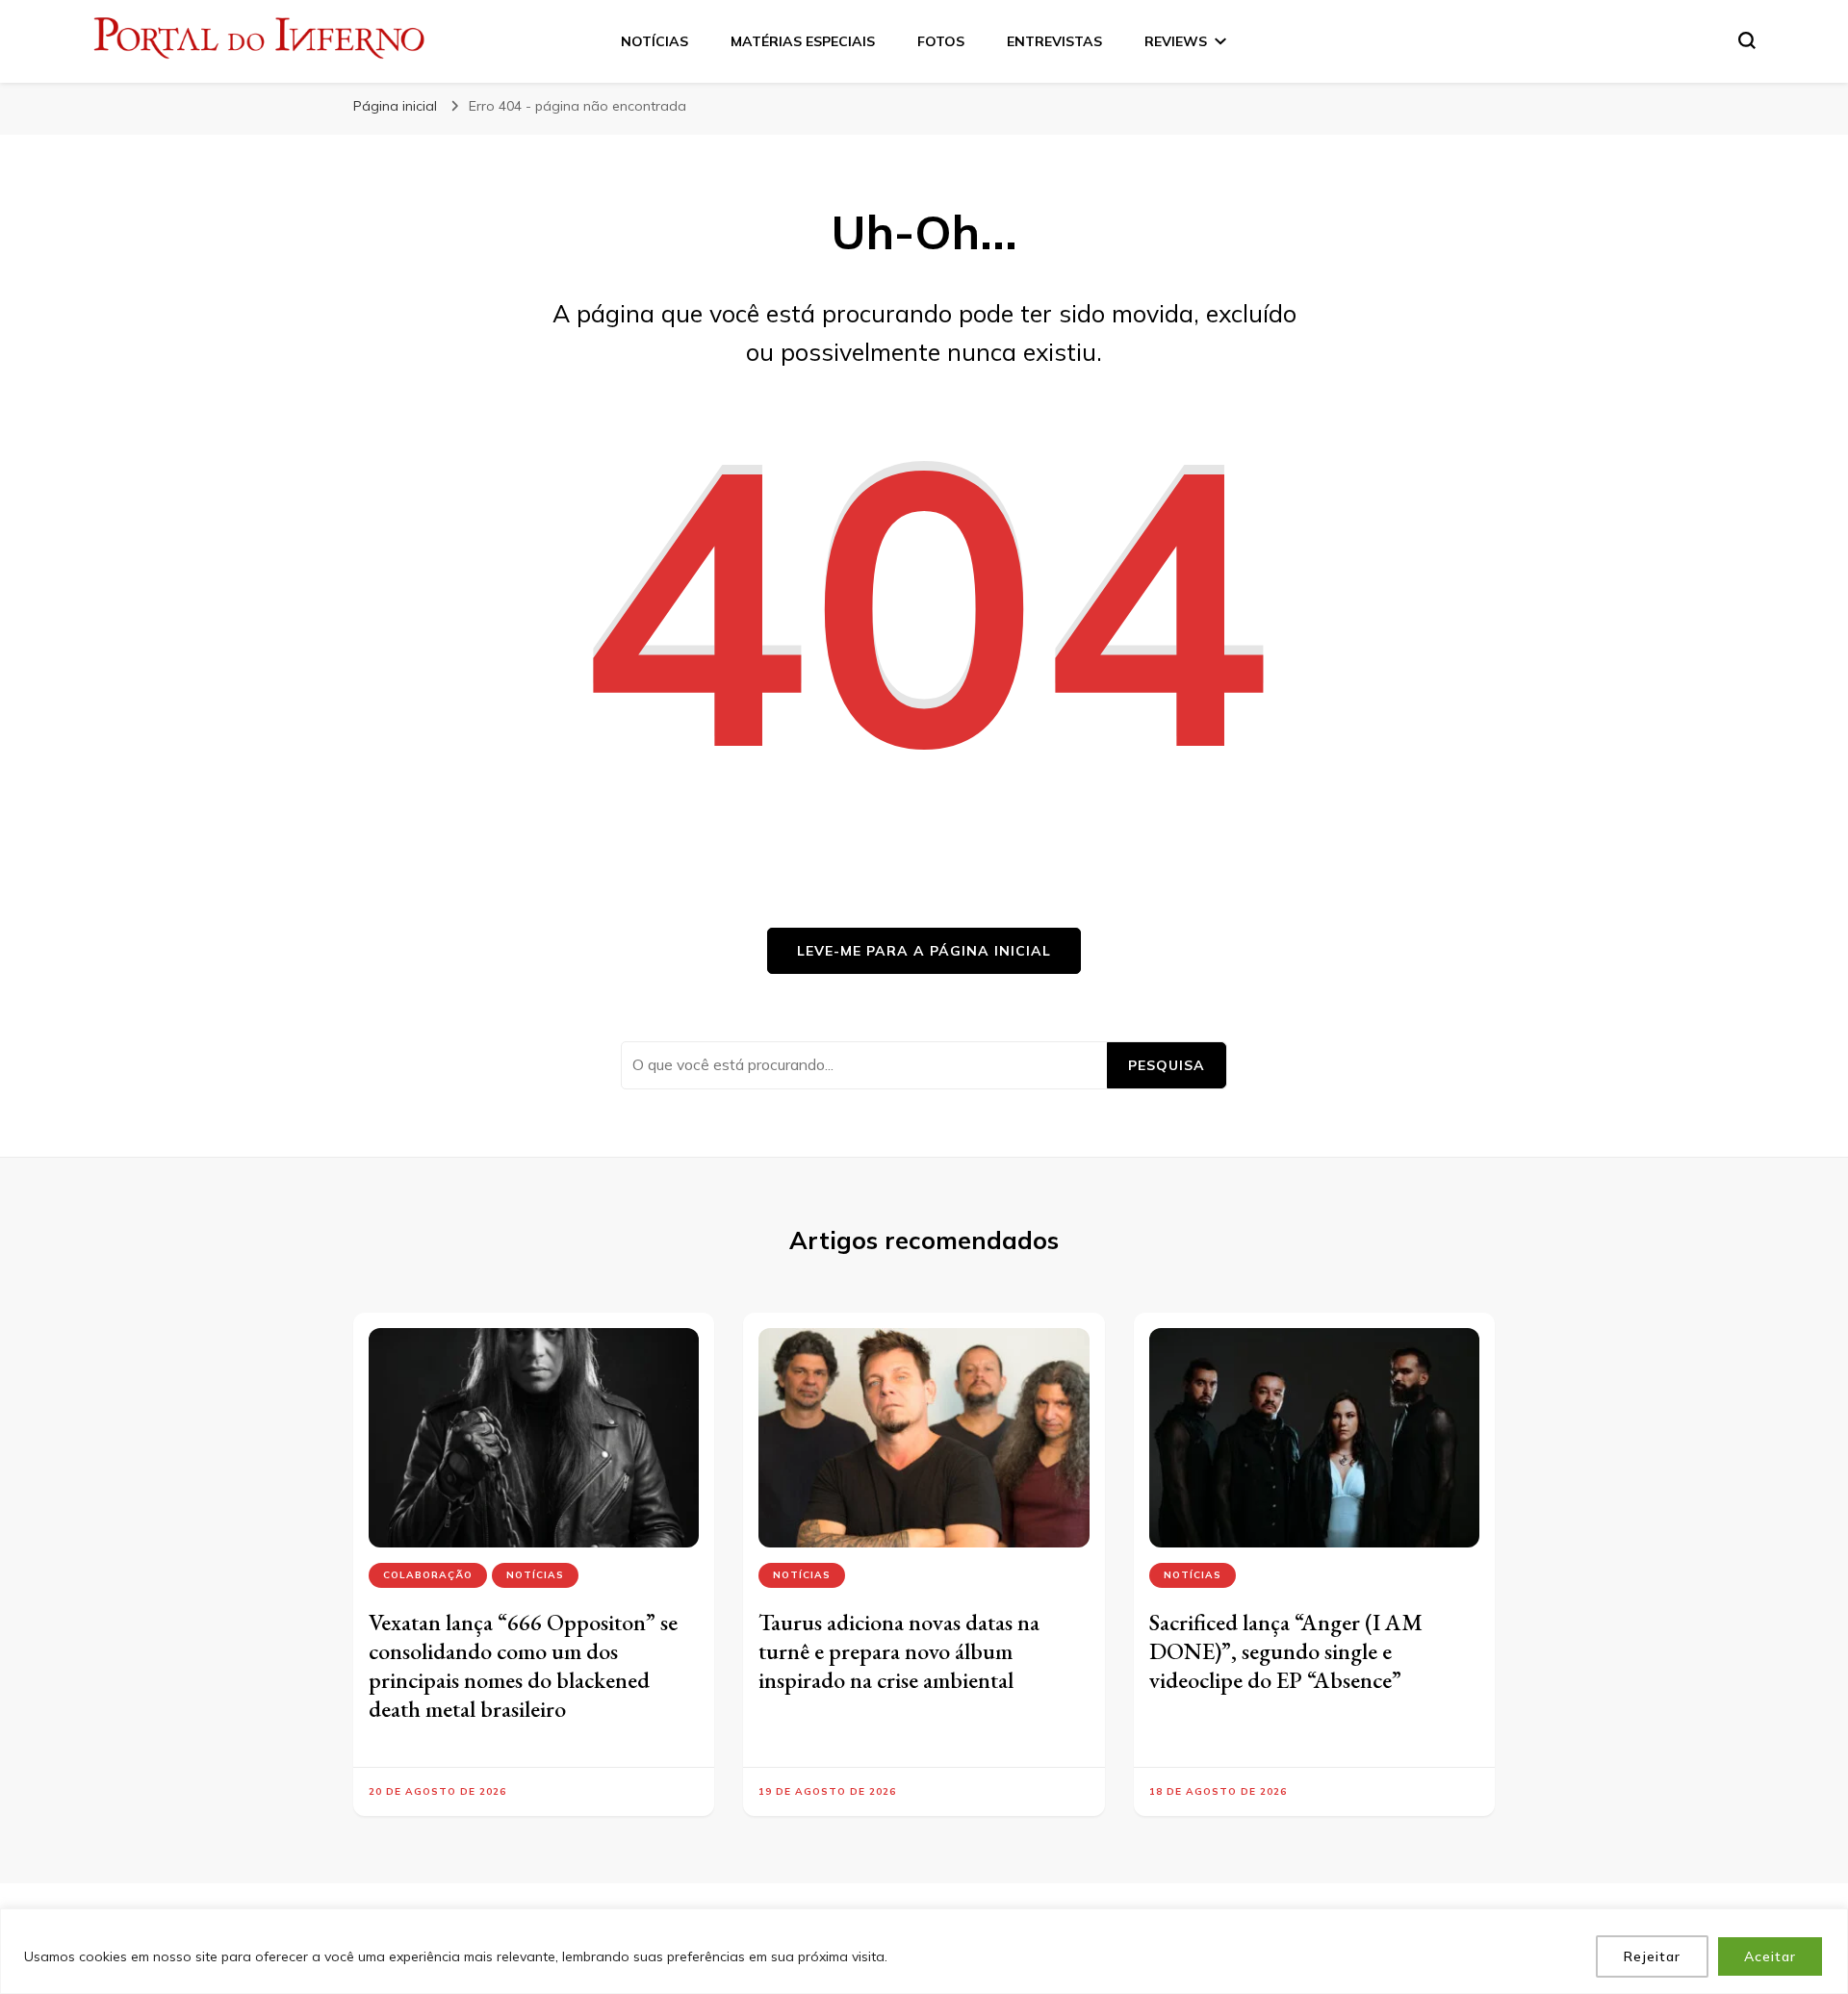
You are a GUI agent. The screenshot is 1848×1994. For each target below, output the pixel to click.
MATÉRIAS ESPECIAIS (803, 41)
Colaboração (428, 1575)
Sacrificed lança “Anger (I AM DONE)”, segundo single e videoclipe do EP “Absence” (1286, 1651)
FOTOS (941, 41)
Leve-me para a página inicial (924, 951)
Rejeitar (1652, 1956)
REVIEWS (1176, 41)
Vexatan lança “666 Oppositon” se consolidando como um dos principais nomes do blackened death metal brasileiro (523, 1665)
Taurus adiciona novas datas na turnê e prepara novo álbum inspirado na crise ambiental (899, 1651)
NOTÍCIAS (654, 41)
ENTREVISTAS (1054, 41)
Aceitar (1770, 1956)
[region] (924, 1951)
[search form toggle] (1747, 40)
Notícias (535, 1575)
